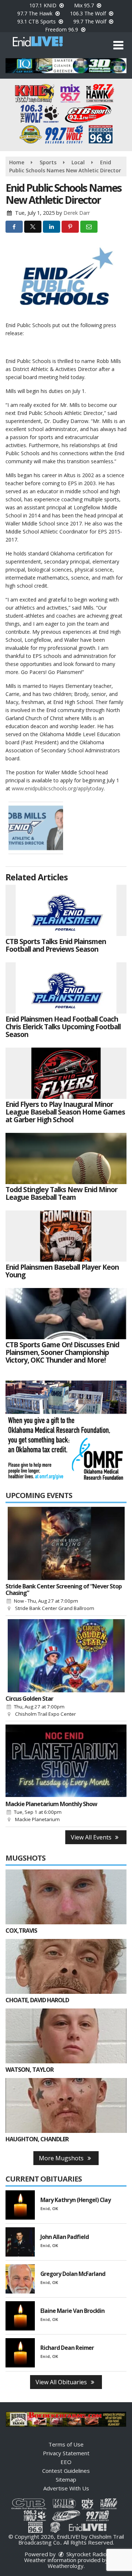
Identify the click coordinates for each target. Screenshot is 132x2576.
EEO (66, 2462)
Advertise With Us (66, 2488)
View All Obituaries (62, 2382)
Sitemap (66, 2479)
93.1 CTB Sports (37, 21)
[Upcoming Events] (66, 1543)
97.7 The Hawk (36, 13)
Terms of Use (66, 2444)
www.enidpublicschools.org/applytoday (58, 788)
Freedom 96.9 (62, 29)
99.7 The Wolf (91, 21)
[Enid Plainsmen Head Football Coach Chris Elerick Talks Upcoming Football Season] (66, 988)
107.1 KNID (44, 5)
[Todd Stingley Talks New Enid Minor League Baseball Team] (66, 1158)
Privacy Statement (66, 2453)
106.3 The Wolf (89, 13)
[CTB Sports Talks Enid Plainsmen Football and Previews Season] (66, 910)
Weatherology (66, 2566)
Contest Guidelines (66, 2471)
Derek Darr (77, 213)
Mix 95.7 (85, 5)
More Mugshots (62, 2158)
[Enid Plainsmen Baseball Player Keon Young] (66, 1236)
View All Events (92, 1837)
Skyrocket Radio (86, 2554)
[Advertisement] (66, 66)
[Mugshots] (66, 1897)
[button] (118, 45)
